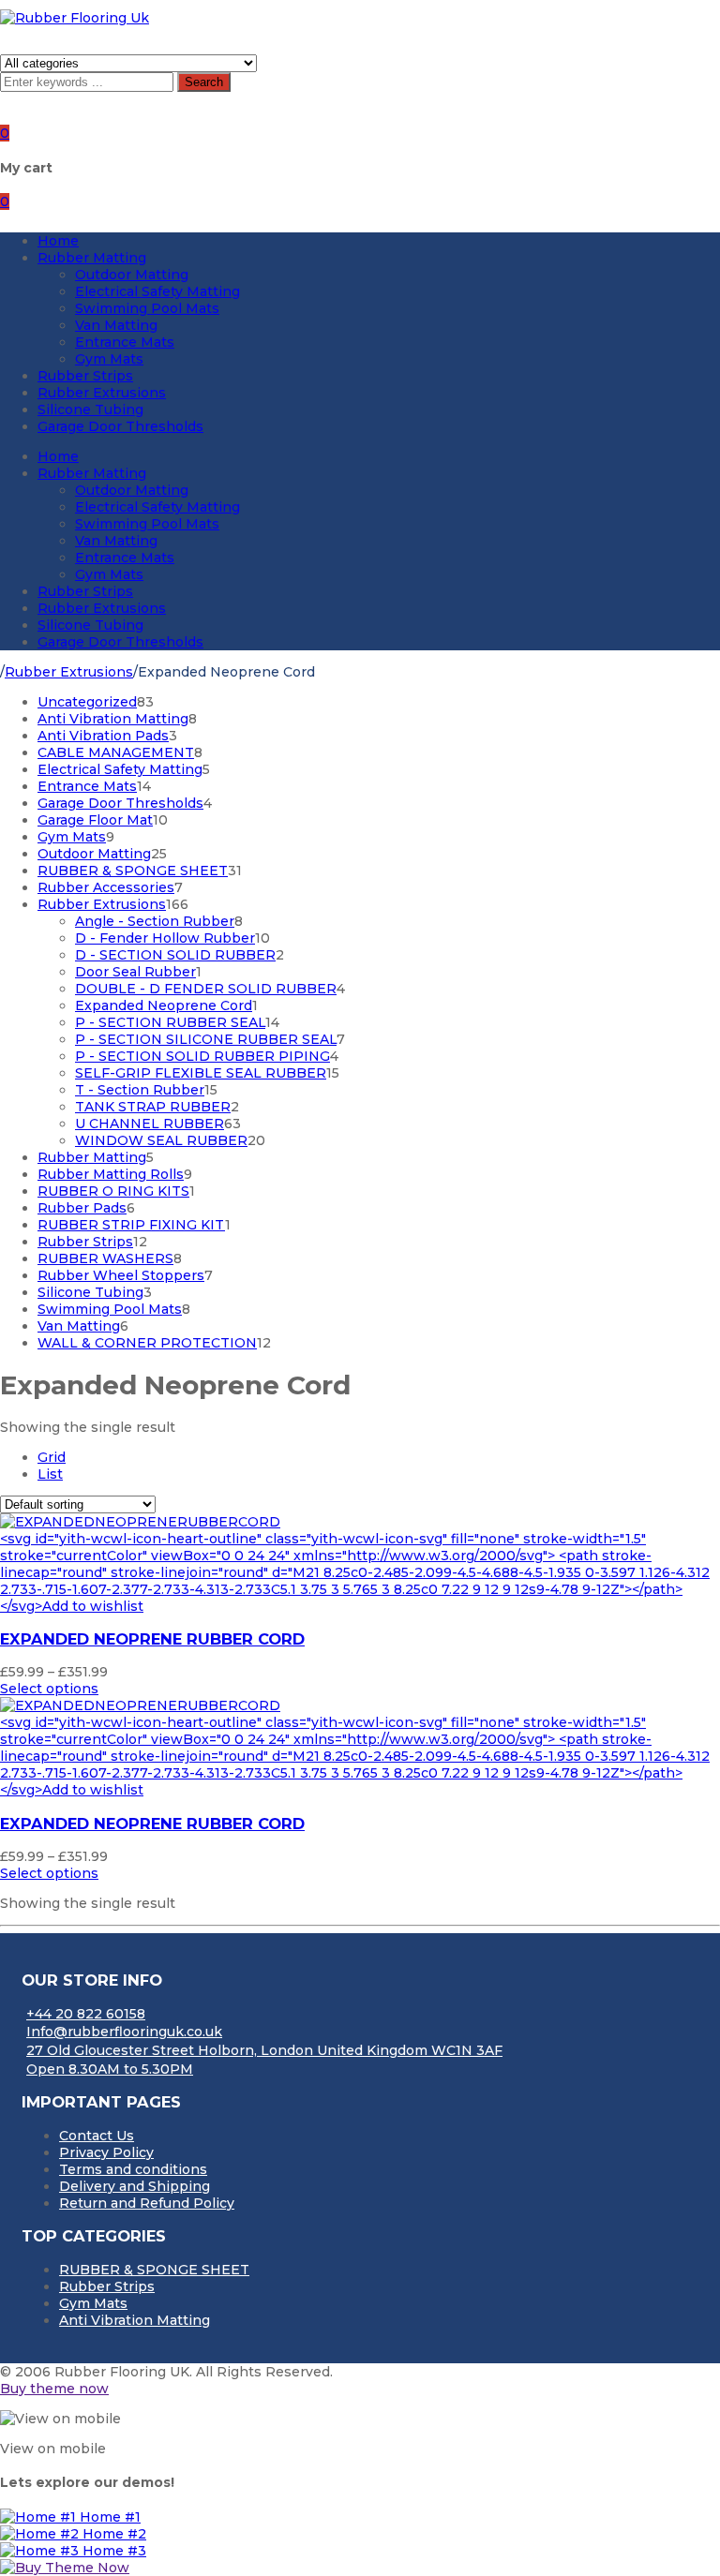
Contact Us (97, 2136)
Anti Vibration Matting (135, 2320)
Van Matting (116, 325)
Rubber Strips (85, 376)
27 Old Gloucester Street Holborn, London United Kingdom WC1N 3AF (264, 2050)
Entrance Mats (125, 342)
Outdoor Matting (132, 275)
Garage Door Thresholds (120, 426)
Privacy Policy (106, 2152)
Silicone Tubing (90, 409)
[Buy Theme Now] (65, 2568)
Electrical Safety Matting (157, 291)
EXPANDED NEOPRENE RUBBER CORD (152, 1639)
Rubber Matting (92, 258)
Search (204, 82)
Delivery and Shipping (135, 2186)
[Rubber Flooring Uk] (75, 18)
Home (58, 241)
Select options (49, 1689)
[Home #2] (41, 2534)
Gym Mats (109, 359)
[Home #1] (40, 2517)
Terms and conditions (133, 2169)
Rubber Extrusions (102, 393)
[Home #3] (41, 2551)
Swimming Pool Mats (147, 308)
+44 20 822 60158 (86, 2014)
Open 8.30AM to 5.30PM (110, 2069)
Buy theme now (54, 2389)
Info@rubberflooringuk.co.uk (124, 2032)
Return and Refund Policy (147, 2203)
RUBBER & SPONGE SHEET (154, 2270)
